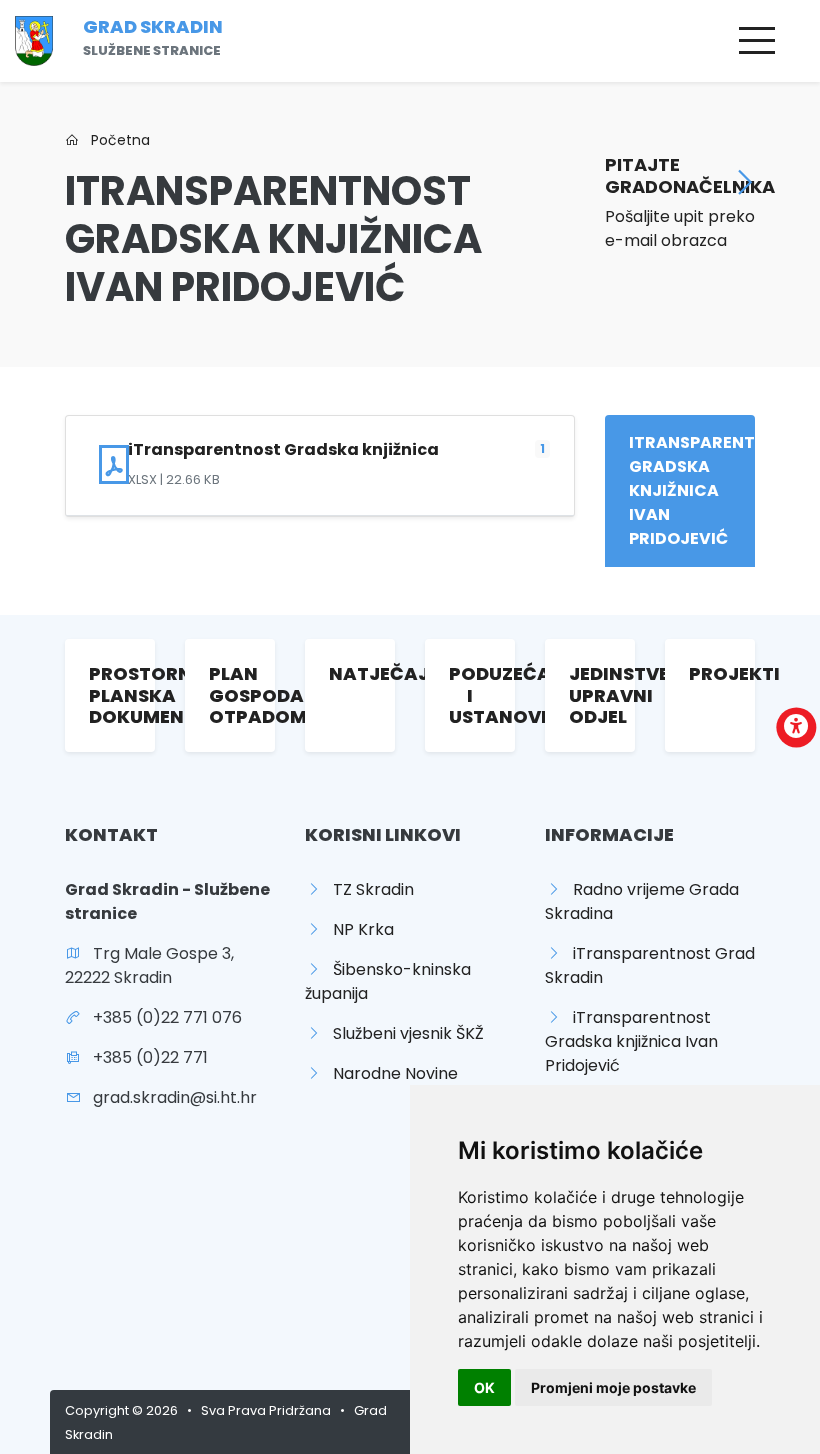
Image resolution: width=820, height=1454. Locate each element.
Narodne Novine (389, 1073)
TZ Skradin (367, 889)
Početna (114, 140)
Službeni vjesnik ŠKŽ (402, 1033)
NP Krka (357, 929)
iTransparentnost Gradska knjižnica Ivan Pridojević (631, 1041)
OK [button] (484, 1387)
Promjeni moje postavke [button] (613, 1387)
